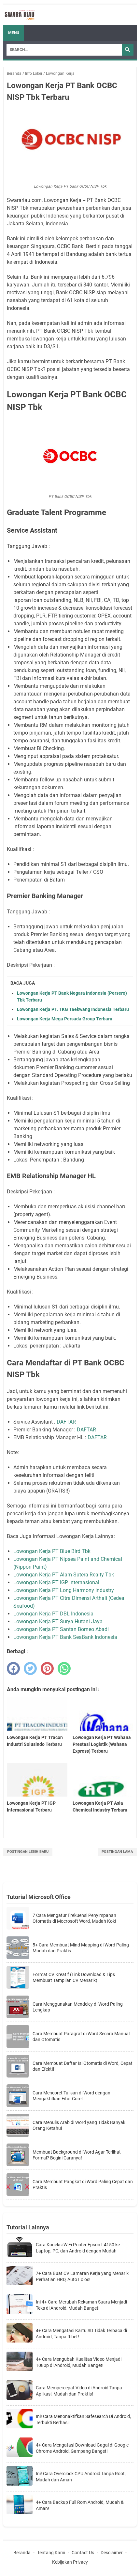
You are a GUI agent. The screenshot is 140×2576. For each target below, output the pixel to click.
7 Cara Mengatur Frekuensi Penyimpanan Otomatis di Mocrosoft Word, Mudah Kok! (74, 1918)
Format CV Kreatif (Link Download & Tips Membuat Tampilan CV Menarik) (74, 1977)
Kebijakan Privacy (70, 2562)
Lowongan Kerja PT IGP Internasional (56, 1582)
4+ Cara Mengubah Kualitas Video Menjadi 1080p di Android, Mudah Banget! (79, 2362)
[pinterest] (47, 1668)
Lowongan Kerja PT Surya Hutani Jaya (58, 1621)
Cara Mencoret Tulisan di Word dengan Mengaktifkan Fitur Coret (71, 2096)
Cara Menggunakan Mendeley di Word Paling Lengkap (78, 2007)
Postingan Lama (117, 1852)
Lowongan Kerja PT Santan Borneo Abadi (61, 1629)
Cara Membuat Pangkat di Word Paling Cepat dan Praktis (83, 2184)
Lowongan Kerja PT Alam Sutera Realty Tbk (64, 1575)
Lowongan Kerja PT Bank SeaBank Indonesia (65, 1637)
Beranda (22, 2553)
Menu (14, 33)
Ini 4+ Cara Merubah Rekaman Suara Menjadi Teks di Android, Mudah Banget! (81, 2305)
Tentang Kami (51, 2553)
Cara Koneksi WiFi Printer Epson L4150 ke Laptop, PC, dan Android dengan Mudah (78, 2248)
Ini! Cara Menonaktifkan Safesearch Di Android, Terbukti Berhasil (83, 2420)
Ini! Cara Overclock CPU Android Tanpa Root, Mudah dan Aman (81, 2477)
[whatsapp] (64, 1668)
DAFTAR (66, 1422)
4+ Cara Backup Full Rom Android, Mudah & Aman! (80, 2505)
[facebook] (13, 1668)
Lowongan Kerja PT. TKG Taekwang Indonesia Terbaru (73, 1009)
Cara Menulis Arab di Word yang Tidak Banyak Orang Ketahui (79, 2125)
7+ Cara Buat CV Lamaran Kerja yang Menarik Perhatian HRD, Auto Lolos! (82, 2277)
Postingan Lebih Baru (28, 1852)
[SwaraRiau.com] (20, 15)
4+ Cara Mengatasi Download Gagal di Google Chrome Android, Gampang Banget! (82, 2448)
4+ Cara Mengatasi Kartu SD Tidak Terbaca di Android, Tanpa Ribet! (81, 2334)
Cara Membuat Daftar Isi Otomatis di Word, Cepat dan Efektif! (83, 2066)
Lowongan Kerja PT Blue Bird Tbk (52, 1551)
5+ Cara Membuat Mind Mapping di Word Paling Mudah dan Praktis (81, 1948)
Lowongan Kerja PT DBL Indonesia (53, 1614)
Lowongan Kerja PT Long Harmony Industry (64, 1590)
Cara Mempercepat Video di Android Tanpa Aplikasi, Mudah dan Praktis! (79, 2391)
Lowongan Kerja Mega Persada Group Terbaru (65, 1019)
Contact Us (83, 2553)
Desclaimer (112, 2553)
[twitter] (30, 1668)
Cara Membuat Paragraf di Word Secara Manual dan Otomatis (81, 2037)
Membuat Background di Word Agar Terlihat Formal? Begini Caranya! (77, 2155)
